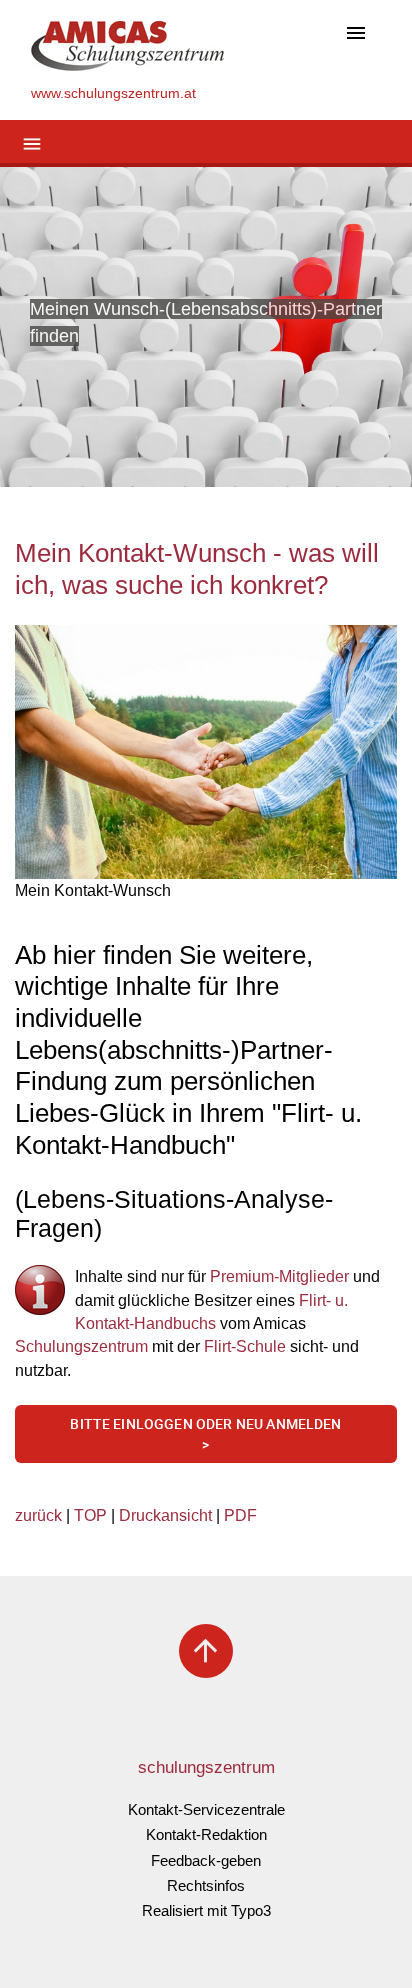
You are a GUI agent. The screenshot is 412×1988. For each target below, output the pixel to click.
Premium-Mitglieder (281, 1276)
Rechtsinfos (206, 1885)
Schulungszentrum (81, 1346)
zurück (38, 1515)
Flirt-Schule (245, 1346)
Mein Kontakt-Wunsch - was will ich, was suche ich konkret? (197, 569)
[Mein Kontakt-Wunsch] (206, 752)
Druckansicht (165, 1515)
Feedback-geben (206, 1860)
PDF (240, 1515)
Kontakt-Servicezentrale (206, 1809)
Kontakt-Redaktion (206, 1834)
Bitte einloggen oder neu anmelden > (205, 1434)
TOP (90, 1515)
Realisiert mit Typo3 (206, 1910)
